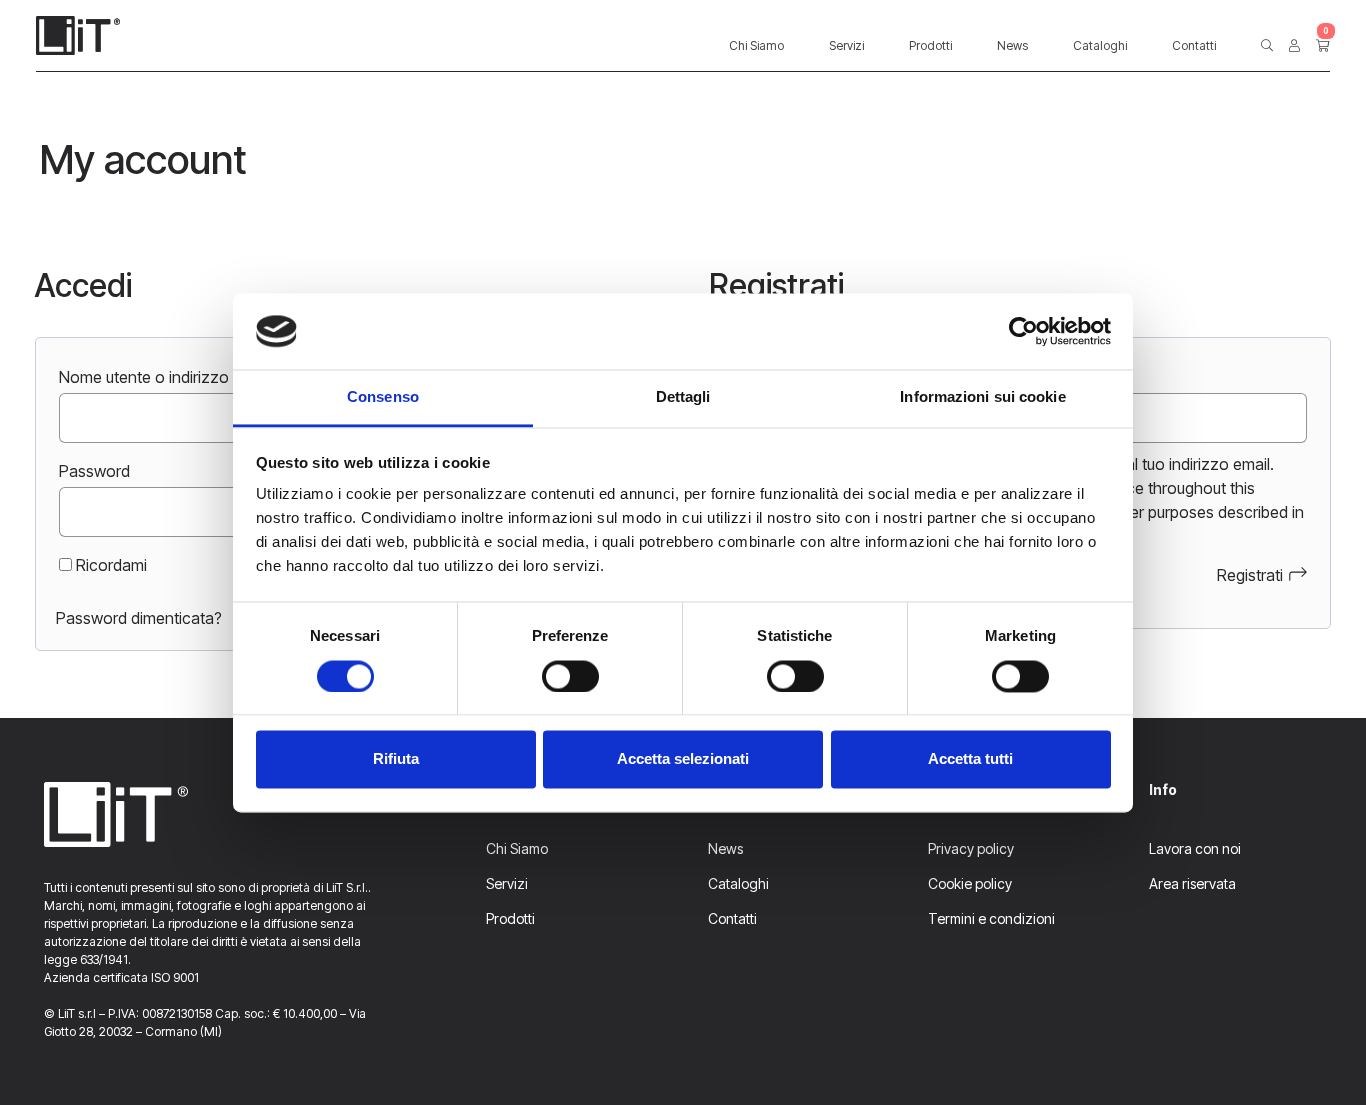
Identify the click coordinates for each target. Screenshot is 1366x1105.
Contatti (1194, 45)
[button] (1267, 46)
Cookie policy (970, 883)
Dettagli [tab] (683, 397)
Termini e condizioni (991, 918)
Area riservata (1192, 883)
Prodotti (930, 45)
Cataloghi (1100, 45)
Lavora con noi (1195, 848)
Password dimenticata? (139, 618)
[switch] (570, 676)
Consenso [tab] (383, 397)
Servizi (846, 45)
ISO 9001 (175, 977)
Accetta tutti (970, 759)
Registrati (1250, 575)
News (1012, 45)
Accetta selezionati (683, 759)
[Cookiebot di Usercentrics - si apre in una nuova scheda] (1023, 331)
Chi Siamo (756, 45)
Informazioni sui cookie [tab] (982, 397)
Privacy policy (971, 848)
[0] (1323, 46)
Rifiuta (396, 759)
